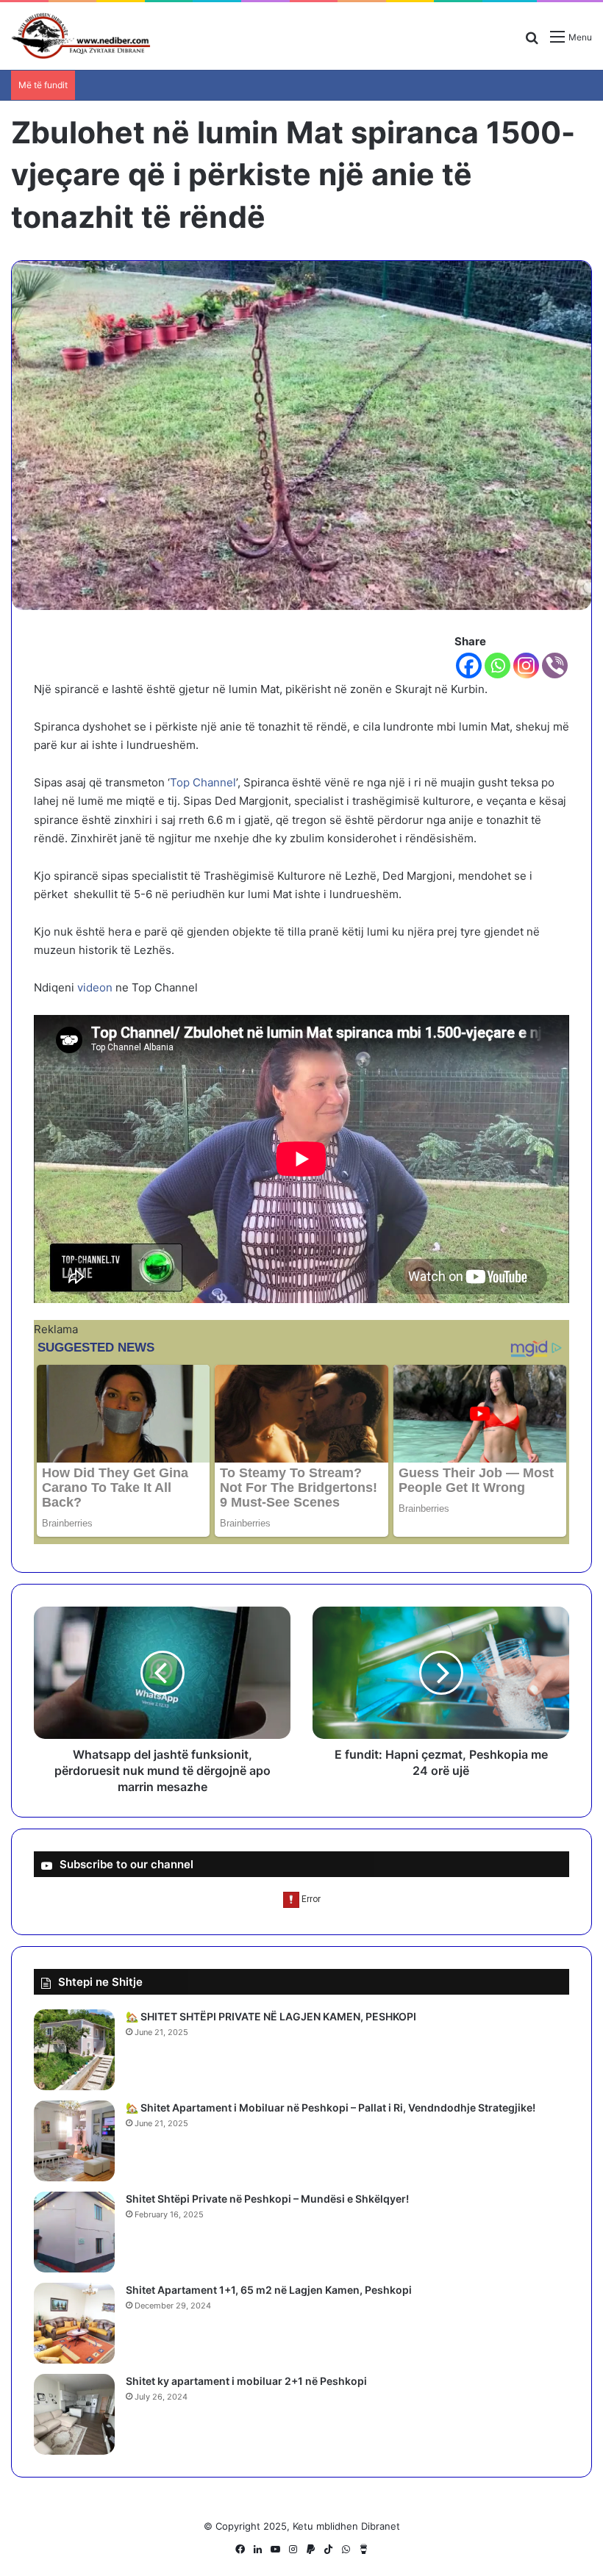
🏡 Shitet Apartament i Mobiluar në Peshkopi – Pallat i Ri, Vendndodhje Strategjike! (331, 2107)
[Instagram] (526, 665)
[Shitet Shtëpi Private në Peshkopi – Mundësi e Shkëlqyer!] (74, 2232)
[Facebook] (469, 665)
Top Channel (203, 782)
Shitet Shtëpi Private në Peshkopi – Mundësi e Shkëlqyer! (267, 2199)
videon (95, 987)
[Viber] (555, 665)
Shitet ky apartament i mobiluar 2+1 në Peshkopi (246, 2381)
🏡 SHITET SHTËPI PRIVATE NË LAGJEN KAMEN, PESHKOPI (271, 2016)
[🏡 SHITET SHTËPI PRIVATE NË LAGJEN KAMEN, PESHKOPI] (74, 2050)
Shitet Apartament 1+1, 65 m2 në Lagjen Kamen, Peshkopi (269, 2290)
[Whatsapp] (497, 665)
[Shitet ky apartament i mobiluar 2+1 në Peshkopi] (74, 2414)
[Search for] (532, 42)
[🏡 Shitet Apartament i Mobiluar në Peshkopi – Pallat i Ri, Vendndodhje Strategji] (74, 2141)
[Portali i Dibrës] (81, 36)
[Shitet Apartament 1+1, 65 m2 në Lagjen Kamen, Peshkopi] (74, 2323)
